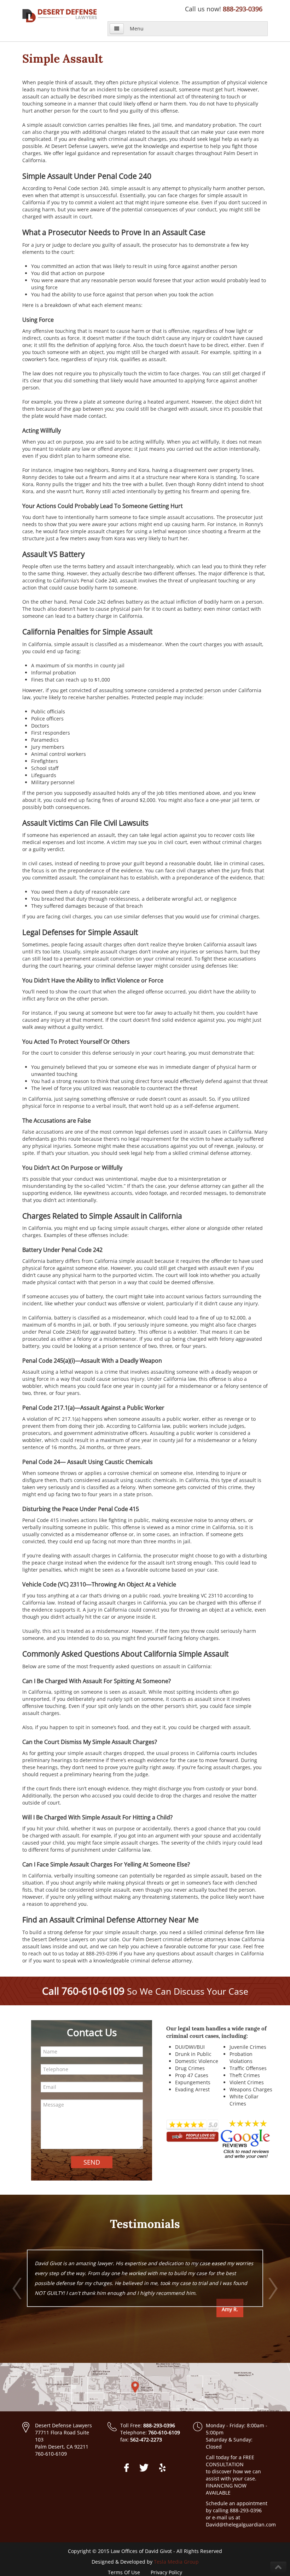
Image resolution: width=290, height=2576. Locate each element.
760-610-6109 (93, 1991)
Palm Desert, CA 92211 (62, 2447)
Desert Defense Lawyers (63, 2425)
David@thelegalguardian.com (241, 2524)
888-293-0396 (243, 9)
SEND (92, 2162)
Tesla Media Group (176, 2562)
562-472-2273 (146, 2440)
